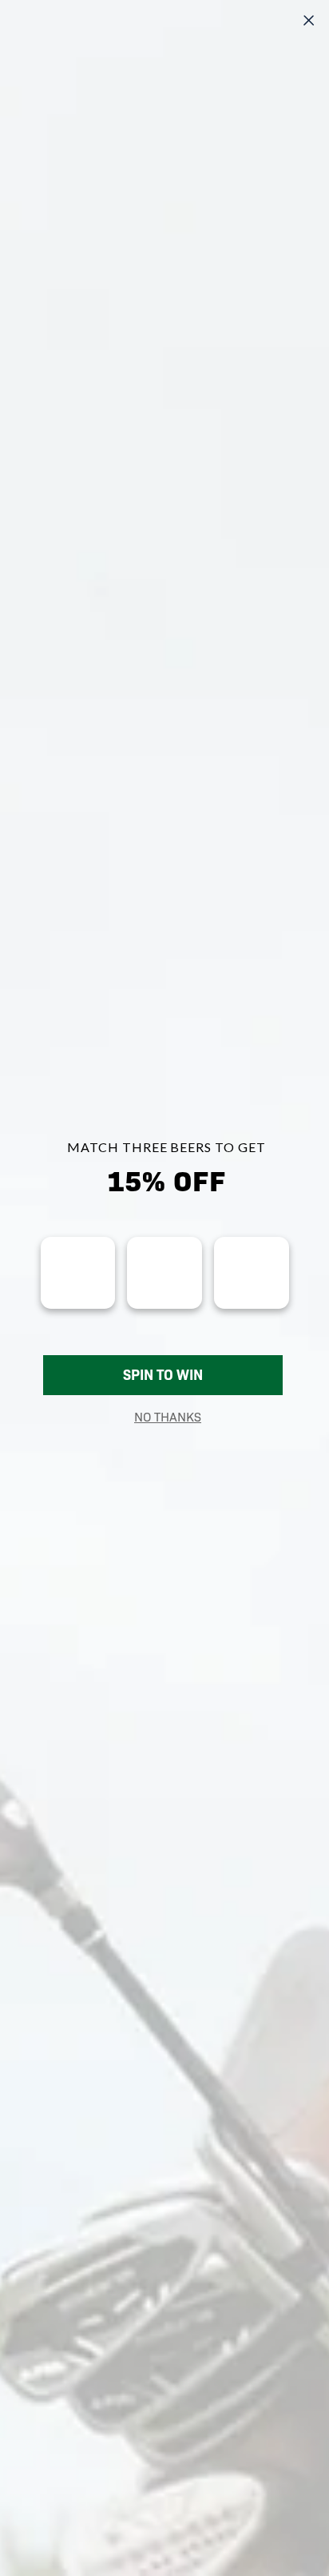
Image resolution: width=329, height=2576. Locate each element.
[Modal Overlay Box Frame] (164, 1288)
